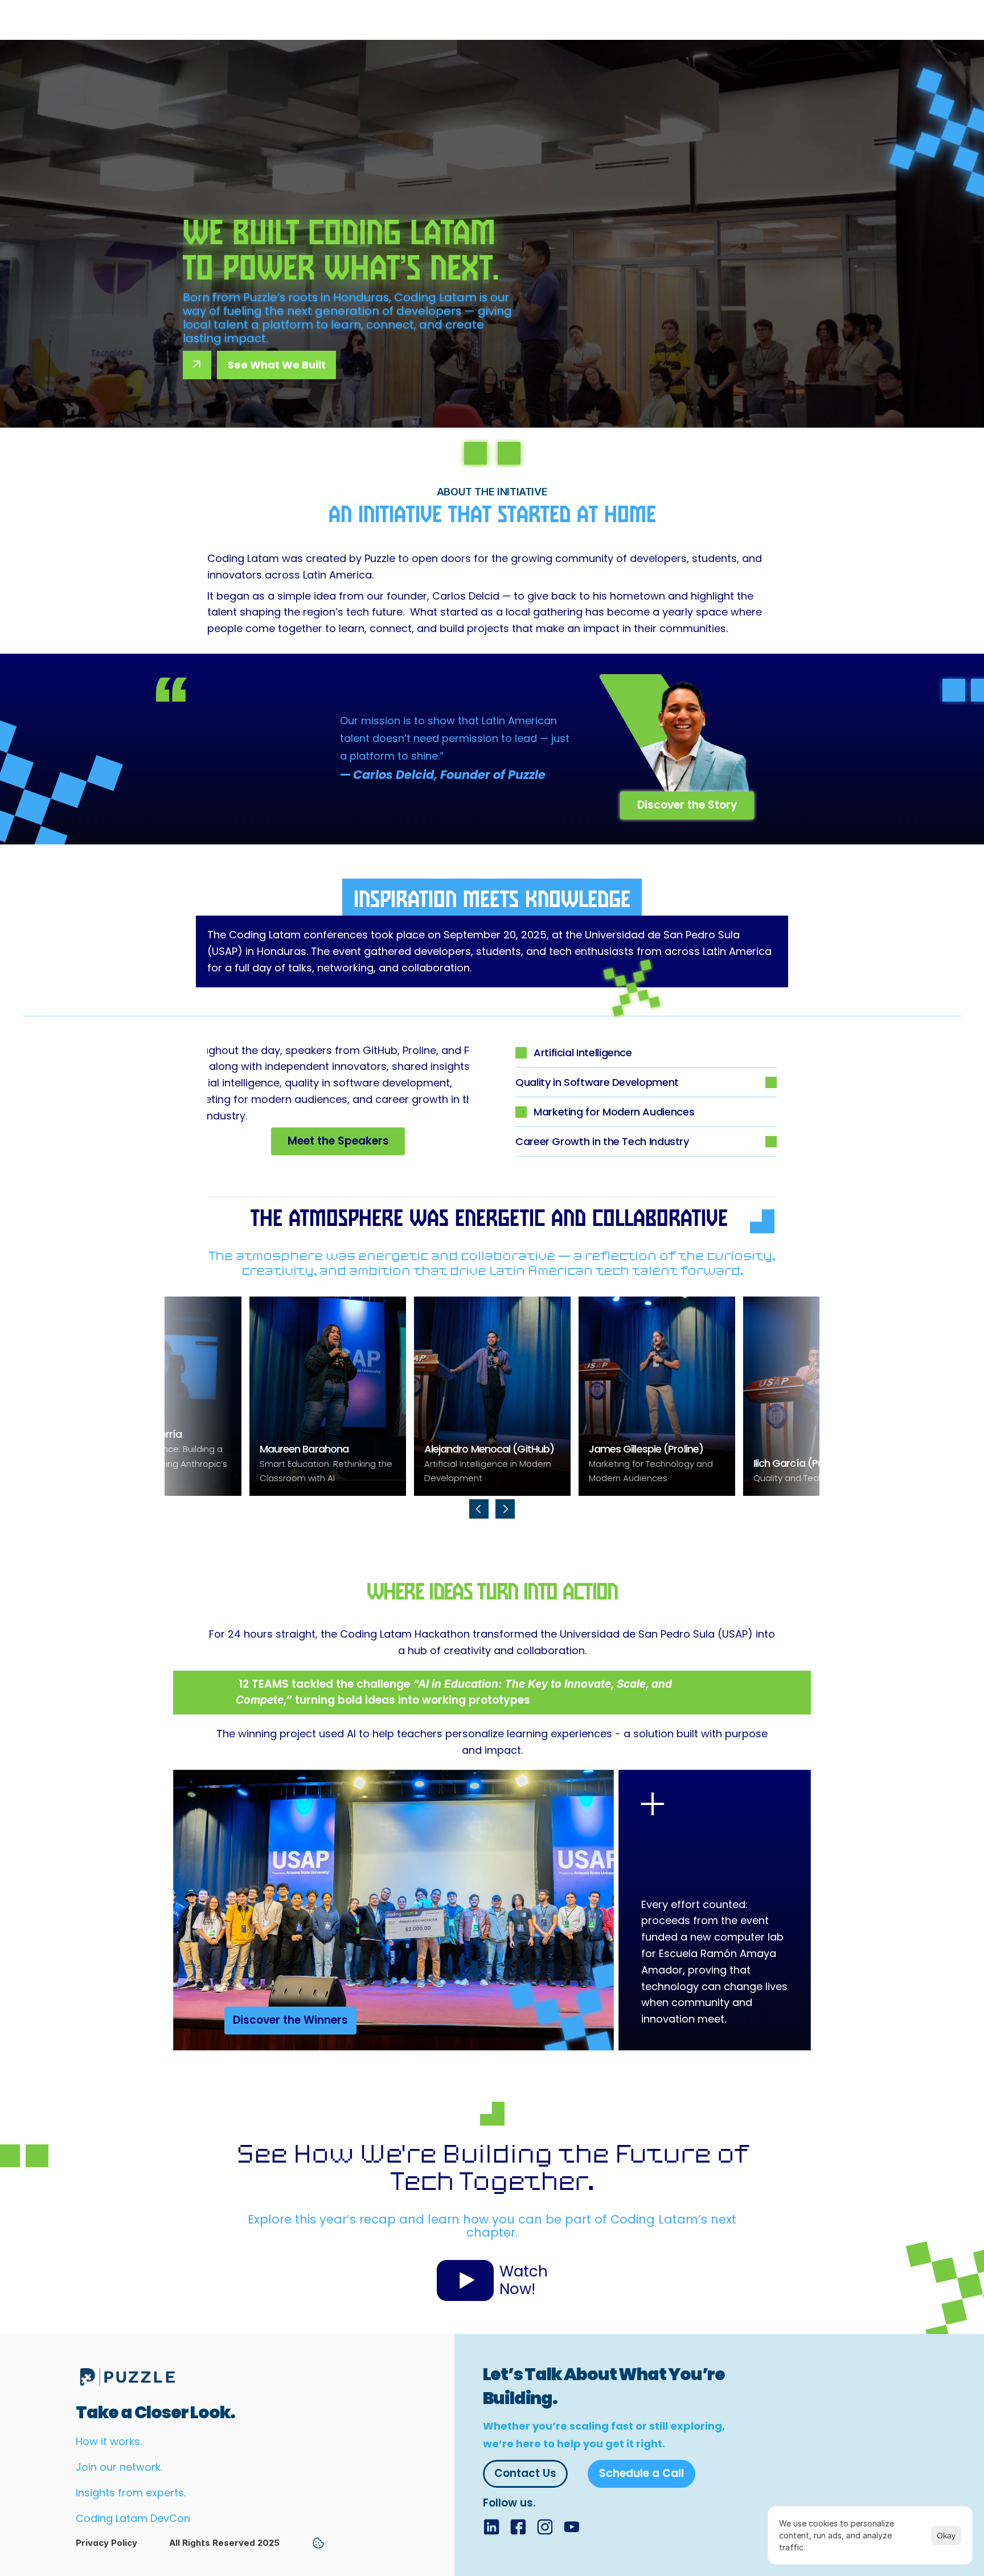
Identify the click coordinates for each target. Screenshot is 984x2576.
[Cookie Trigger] (318, 2543)
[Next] (505, 1509)
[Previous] (479, 1509)
